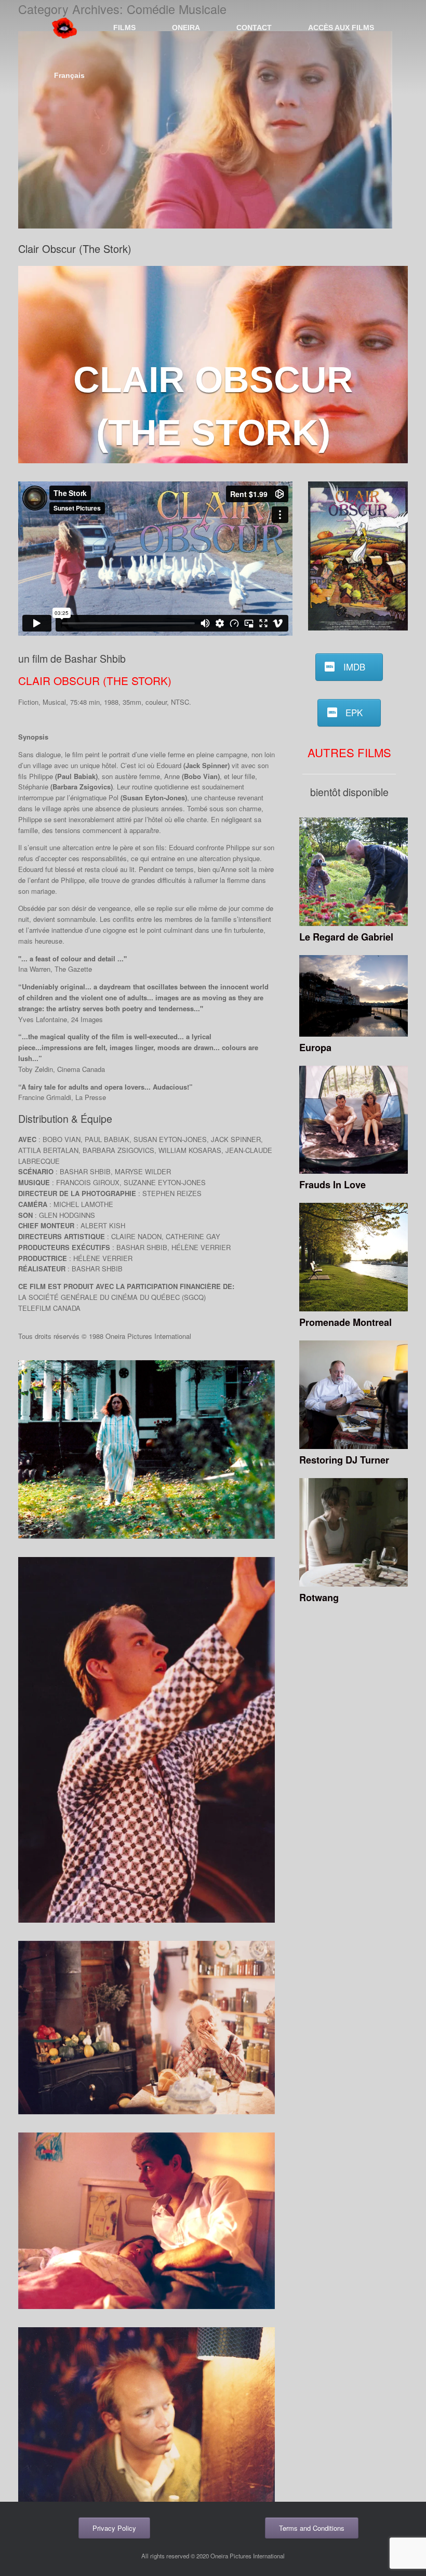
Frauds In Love (332, 1185)
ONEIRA (186, 28)
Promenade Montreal (345, 1322)
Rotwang (319, 1598)
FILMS (124, 28)
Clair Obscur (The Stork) (75, 249)
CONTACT (254, 28)
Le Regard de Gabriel (346, 937)
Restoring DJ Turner (344, 1460)
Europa (315, 1048)
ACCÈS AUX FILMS (341, 28)
